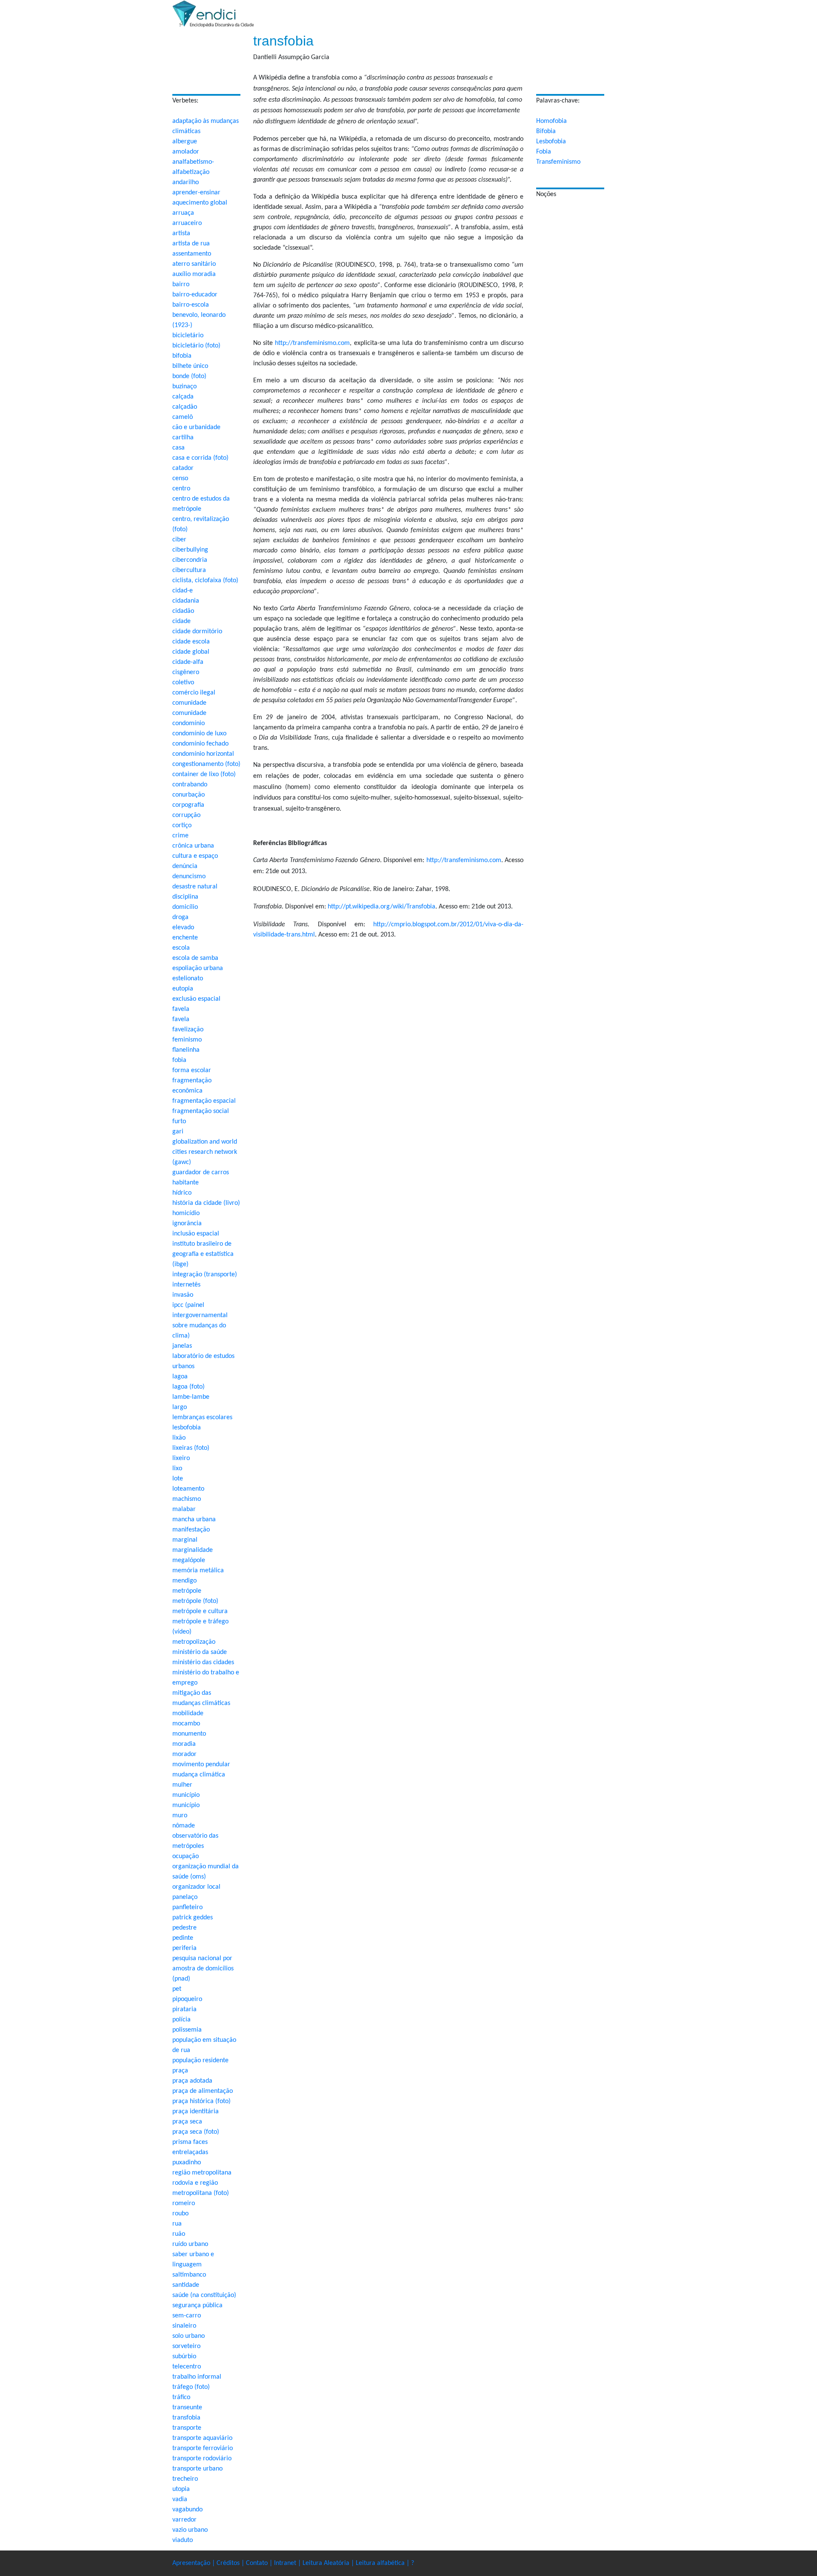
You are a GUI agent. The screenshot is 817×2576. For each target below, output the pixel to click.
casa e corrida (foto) (200, 458)
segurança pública (197, 2306)
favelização (188, 1030)
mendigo (184, 1581)
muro (180, 1816)
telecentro (187, 2367)
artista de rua (191, 244)
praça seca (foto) (196, 2132)
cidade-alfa (188, 662)
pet (177, 1989)
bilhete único (190, 366)
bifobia (182, 356)
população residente (200, 2061)
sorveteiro (186, 2346)
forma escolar (192, 1070)
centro (181, 489)
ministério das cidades (203, 1662)
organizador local (196, 1887)
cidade (181, 621)
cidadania (186, 601)
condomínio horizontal (203, 754)
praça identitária (196, 2112)
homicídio (186, 1213)
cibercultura (189, 570)
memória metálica (198, 1571)
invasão (183, 1295)
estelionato (188, 979)
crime (180, 836)
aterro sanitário (194, 264)
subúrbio (184, 2357)
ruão (179, 2234)
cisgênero (186, 672)
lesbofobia (187, 1428)
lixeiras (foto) (191, 1448)
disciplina (185, 897)
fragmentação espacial (204, 1101)
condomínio (189, 723)
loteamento (188, 1489)
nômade (184, 1826)
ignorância (187, 1224)
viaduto (183, 2540)
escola (181, 948)
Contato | (260, 2563)
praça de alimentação (203, 2091)
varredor (184, 2520)
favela (181, 1009)
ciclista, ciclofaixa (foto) (205, 581)
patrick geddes (193, 1918)
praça (180, 2071)
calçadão (185, 407)
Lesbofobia (551, 142)
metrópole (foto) (195, 1601)
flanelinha (186, 1050)
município (186, 1795)
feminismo (187, 1040)
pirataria (184, 2010)
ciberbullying (190, 550)
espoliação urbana (198, 968)
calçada (183, 397)
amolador (186, 152)
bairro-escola (191, 305)
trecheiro (185, 2479)
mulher (182, 1785)
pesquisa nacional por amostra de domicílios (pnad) (203, 1969)
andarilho (186, 182)
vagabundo (187, 2510)
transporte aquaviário (202, 2438)
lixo (177, 1469)
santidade (186, 2285)
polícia (181, 2020)
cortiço (182, 825)
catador (183, 468)
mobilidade (188, 1714)
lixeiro (181, 1458)
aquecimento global (200, 203)
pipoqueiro (187, 1999)
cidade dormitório (197, 632)
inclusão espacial (196, 1234)
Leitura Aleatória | (329, 2563)
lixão (179, 1438)
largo (180, 1407)
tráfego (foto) (191, 2387)
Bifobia (546, 131)
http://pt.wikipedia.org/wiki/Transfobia (381, 907)
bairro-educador (195, 295)
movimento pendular (201, 1765)
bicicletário (188, 336)
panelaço (185, 1897)
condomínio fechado (200, 744)
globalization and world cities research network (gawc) (205, 1152)
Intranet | (288, 2563)
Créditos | (231, 2563)
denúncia (185, 866)
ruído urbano (190, 2244)
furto (179, 1121)
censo (180, 478)
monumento (189, 1734)
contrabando (190, 785)
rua (177, 2224)
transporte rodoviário (202, 2459)
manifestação (191, 1530)
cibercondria (190, 560)
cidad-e (183, 591)
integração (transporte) (205, 1275)
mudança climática (199, 1775)
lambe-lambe (191, 1397)
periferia (184, 1948)
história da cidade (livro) (206, 1203)
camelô (183, 417)
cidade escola (191, 642)
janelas (182, 1346)
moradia (184, 1744)
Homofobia (551, 121)
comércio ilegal (194, 693)
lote (178, 1479)
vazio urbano (190, 2530)
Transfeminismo (558, 162)
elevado (183, 928)
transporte (187, 2428)
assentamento (192, 254)
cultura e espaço (195, 856)
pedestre (184, 1928)
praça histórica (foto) (201, 2101)
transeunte (187, 2408)
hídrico (182, 1193)
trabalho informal (197, 2377)
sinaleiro (184, 2326)
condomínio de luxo (199, 734)
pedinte (183, 1938)
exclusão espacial (196, 999)
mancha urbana (194, 1520)
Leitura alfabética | (383, 2563)
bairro (181, 285)
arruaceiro (187, 223)
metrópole (187, 1591)
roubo (180, 2214)
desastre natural (195, 887)
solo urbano (189, 2336)
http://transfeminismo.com (312, 343)
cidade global (191, 652)
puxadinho (187, 2163)
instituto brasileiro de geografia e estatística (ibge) (203, 1254)
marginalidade (193, 1550)
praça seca (187, 2122)
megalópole (189, 1560)
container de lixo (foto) (204, 774)
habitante (186, 1183)
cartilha (183, 438)
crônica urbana (193, 846)
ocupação (186, 1856)
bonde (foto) (189, 376)
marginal (185, 1540)
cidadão (183, 611)
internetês (186, 1285)
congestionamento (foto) (206, 764)
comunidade (189, 703)
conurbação (189, 795)
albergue (185, 142)
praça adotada (192, 2081)
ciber (179, 540)
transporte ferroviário (203, 2448)
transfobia (186, 2418)
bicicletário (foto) (196, 346)
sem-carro (187, 2316)
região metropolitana (202, 2173)
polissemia (187, 2030)
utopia (181, 2489)
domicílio (185, 907)
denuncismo (189, 877)
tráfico (181, 2397)
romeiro (184, 2203)
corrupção (186, 815)
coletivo (183, 683)
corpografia (188, 805)
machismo (187, 1499)
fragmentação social (201, 1111)
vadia (180, 2499)
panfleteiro (187, 1907)
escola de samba (195, 958)
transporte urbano (197, 2469)
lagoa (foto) (189, 1387)
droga (180, 917)
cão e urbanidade (196, 427)
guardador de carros (201, 1173)
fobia (179, 1060)
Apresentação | (194, 2563)
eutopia (183, 989)
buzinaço (184, 387)
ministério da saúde (200, 1652)
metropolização (194, 1642)
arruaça (183, 213)
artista (181, 233)
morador (184, 1754)
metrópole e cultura (200, 1611)
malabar (184, 1509)
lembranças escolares (202, 1418)
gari (178, 1132)
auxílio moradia (194, 274)
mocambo (186, 1724)
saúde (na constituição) (204, 2295)
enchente (185, 938)
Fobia (544, 152)
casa (179, 448)
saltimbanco (189, 2275)
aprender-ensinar (196, 193)
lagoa (180, 1377)
